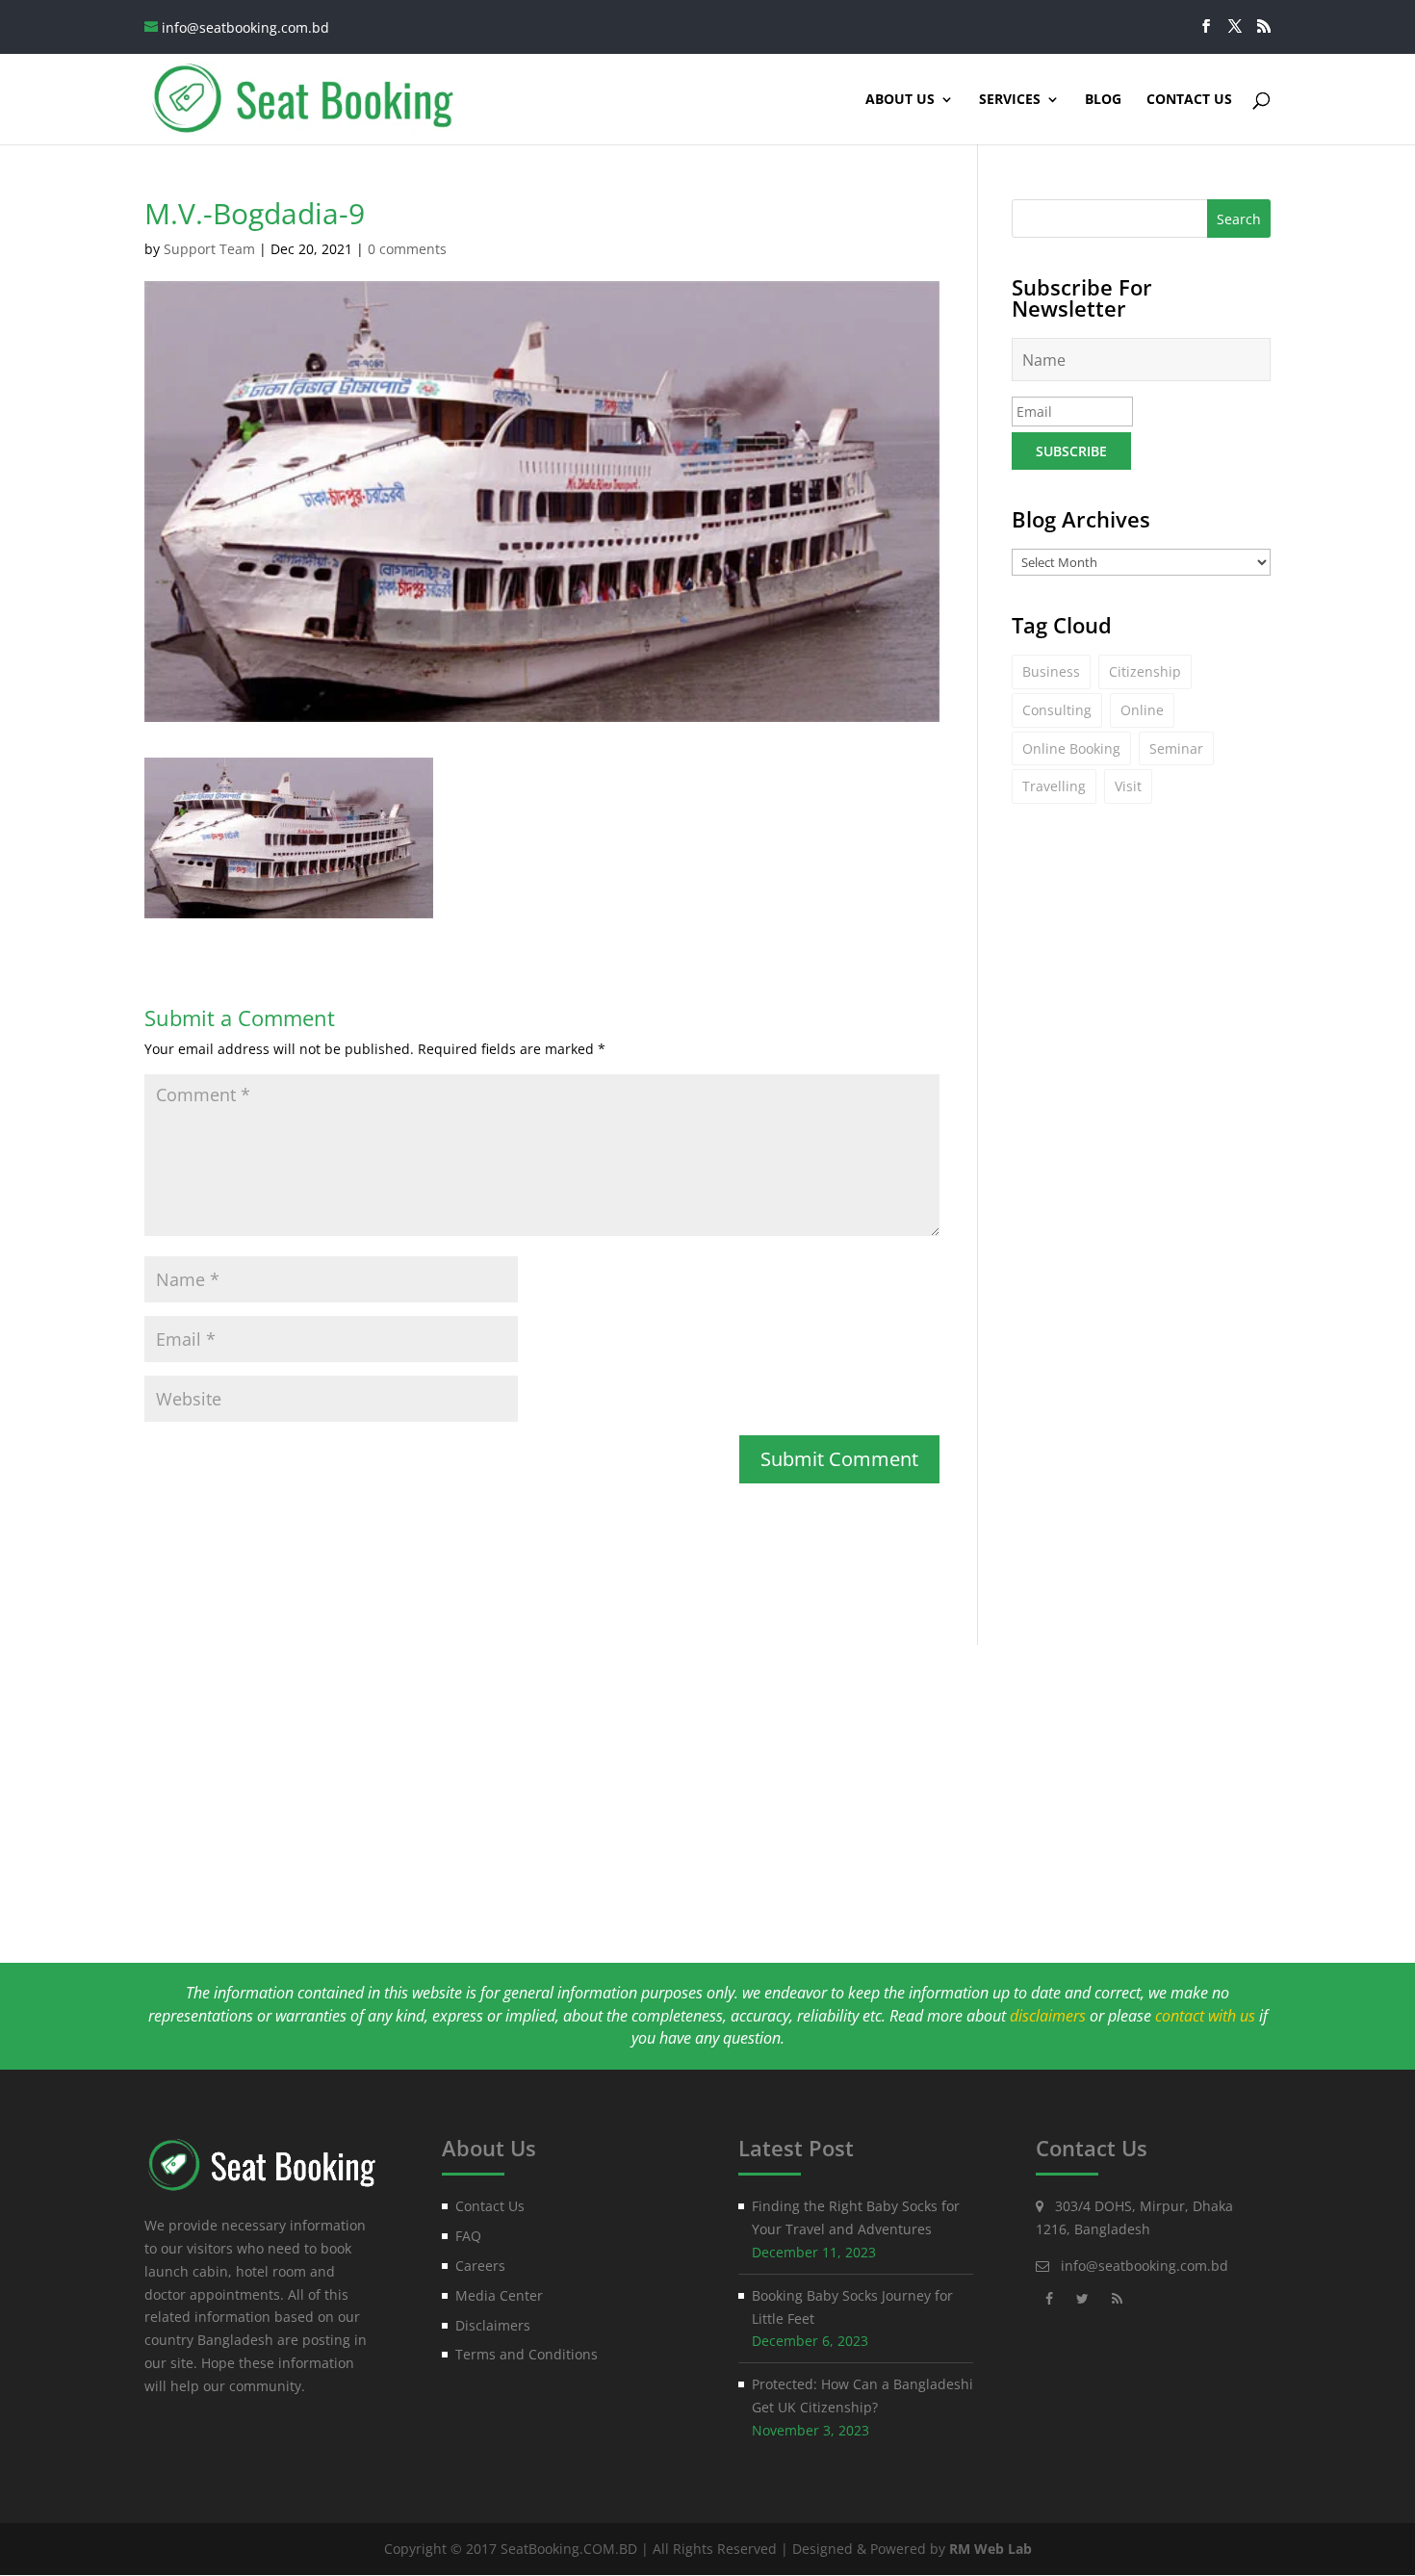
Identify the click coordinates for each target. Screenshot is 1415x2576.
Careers (480, 2266)
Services (1010, 100)
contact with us (1205, 2016)
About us (900, 100)
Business (1051, 671)
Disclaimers (493, 2325)
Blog (1103, 100)
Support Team (209, 249)
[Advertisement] (707, 1780)
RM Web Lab (990, 2549)
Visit (1128, 786)
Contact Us (1189, 100)
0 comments (407, 249)
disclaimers (1048, 2016)
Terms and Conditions (527, 2354)
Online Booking (1071, 748)
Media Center (499, 2295)
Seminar (1176, 748)
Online (1142, 710)
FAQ (468, 2236)
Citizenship (1145, 671)
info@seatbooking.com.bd (1145, 2266)
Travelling (1054, 786)
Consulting (1057, 710)
